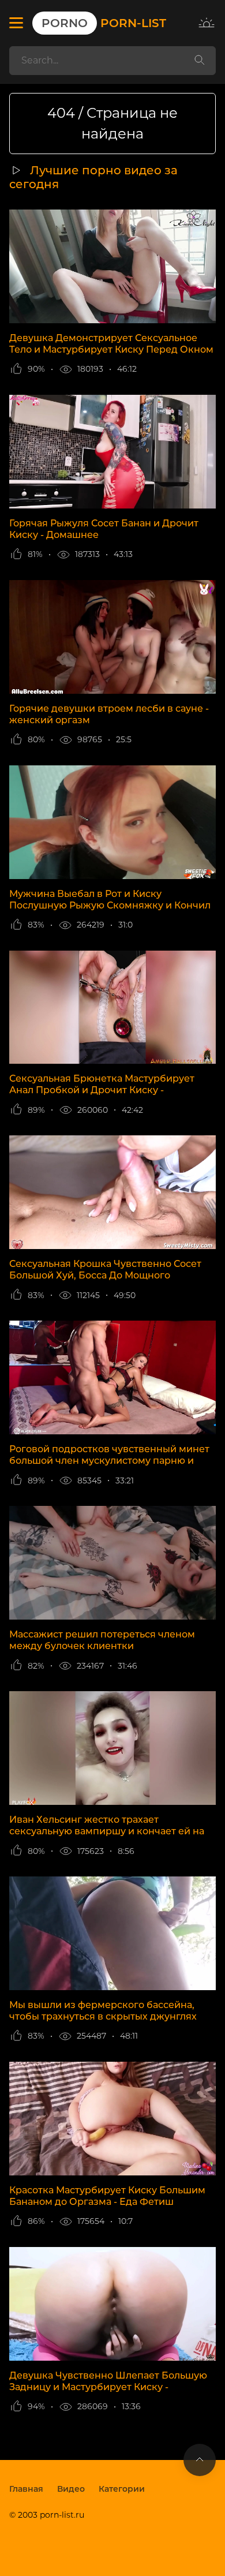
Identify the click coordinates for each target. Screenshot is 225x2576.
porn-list (104, 23)
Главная (26, 2489)
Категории (122, 2489)
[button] (16, 23)
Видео (71, 2489)
